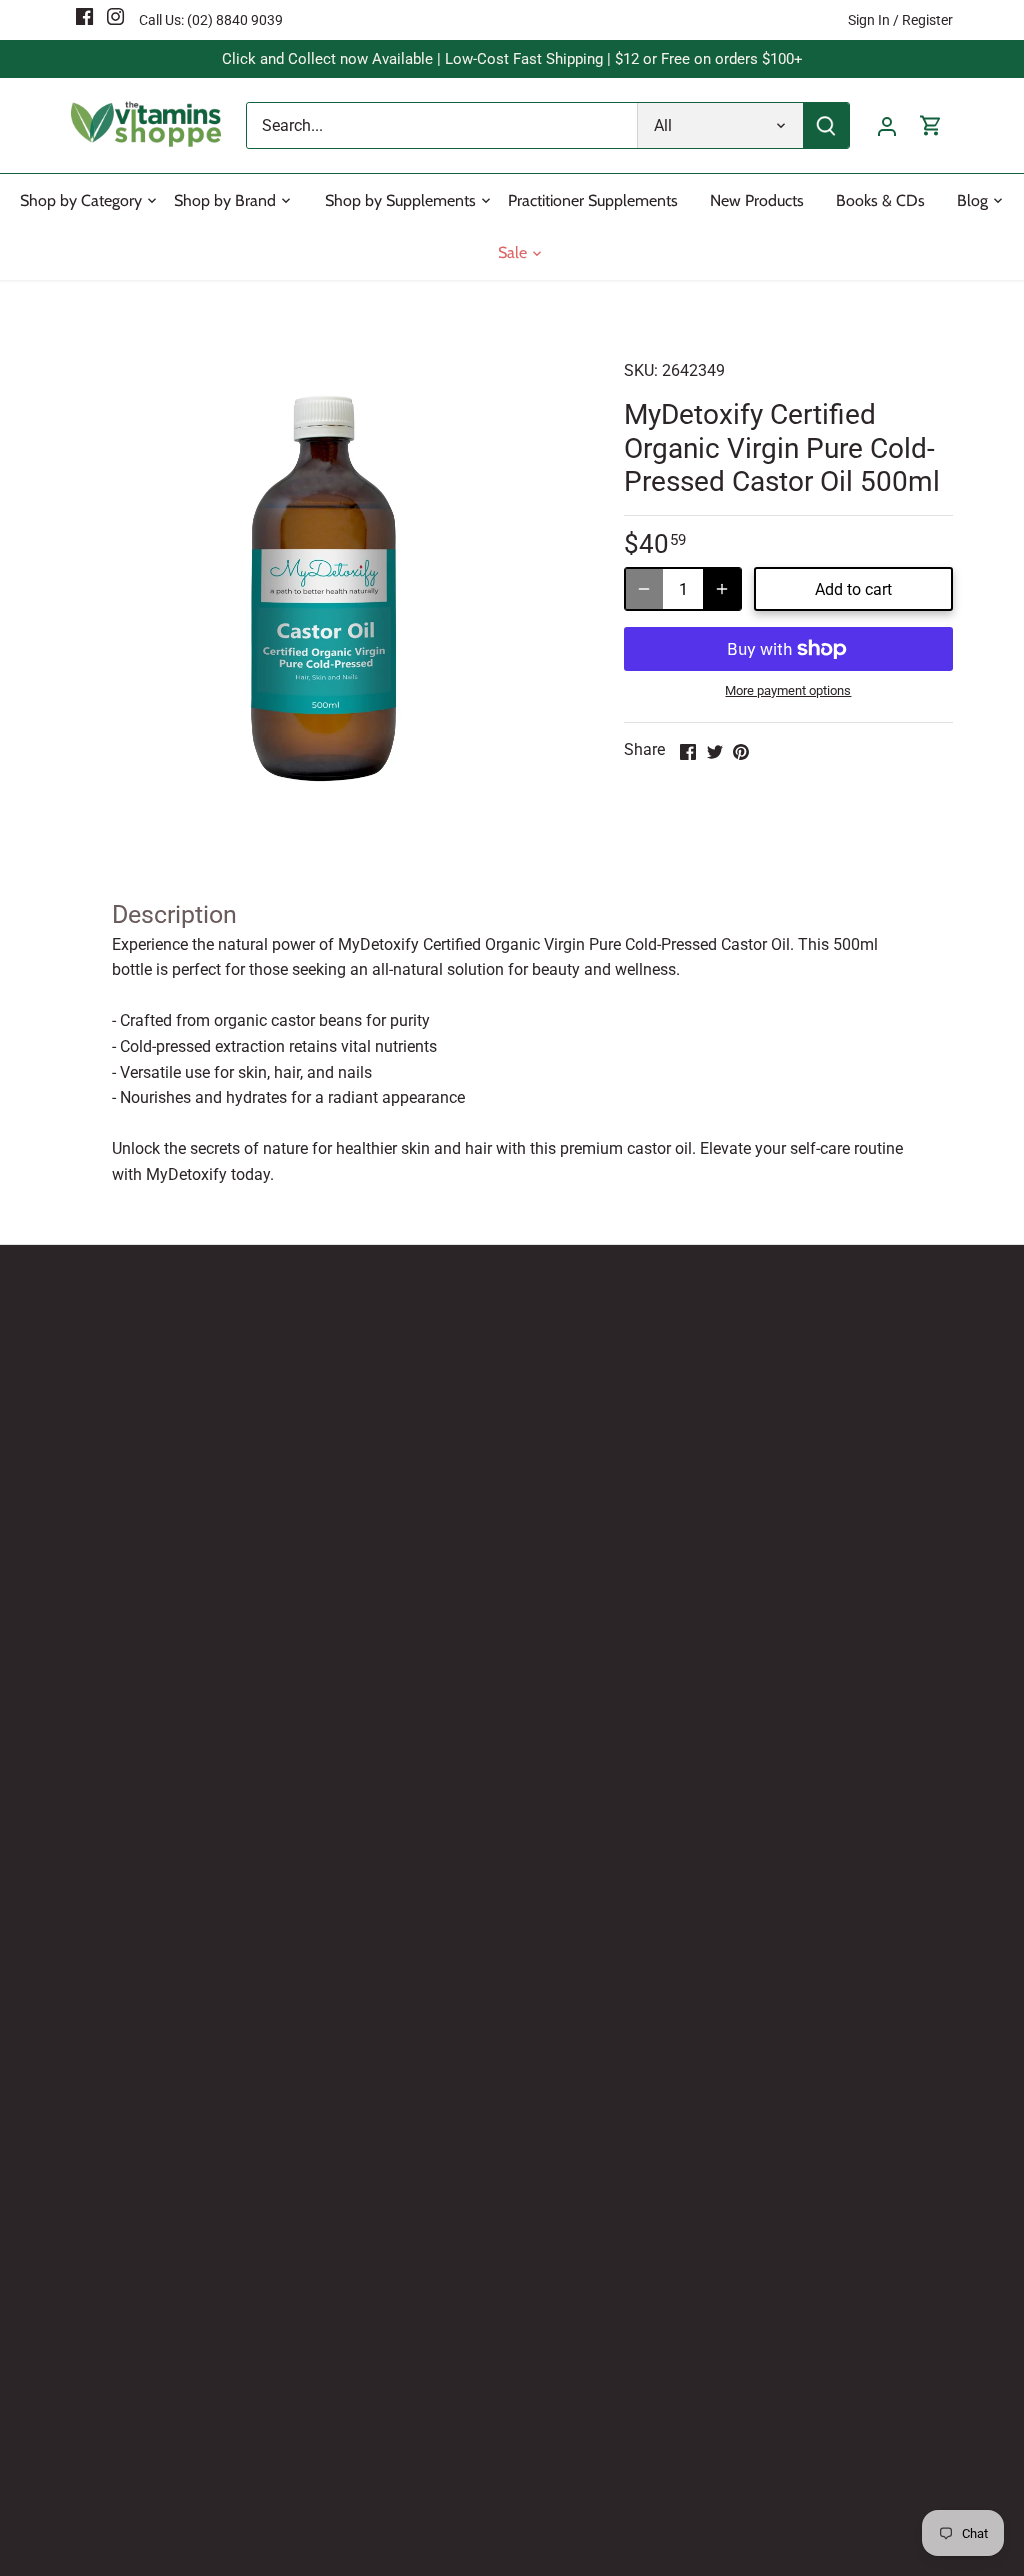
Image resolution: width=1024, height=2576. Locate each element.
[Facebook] (84, 16)
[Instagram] (115, 16)
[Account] (887, 125)
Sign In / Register (900, 20)
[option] (323, 588)
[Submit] (826, 125)
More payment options (788, 691)
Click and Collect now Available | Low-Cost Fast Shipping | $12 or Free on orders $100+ (512, 59)
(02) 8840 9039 (235, 20)
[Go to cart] (931, 125)
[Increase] (722, 589)
